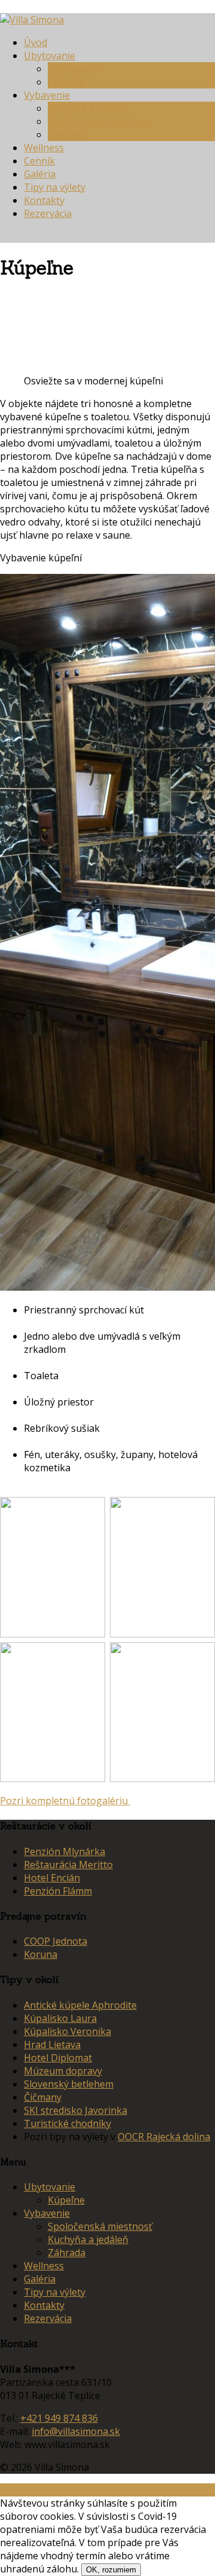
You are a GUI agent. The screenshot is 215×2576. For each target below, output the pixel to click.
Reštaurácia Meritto (68, 1865)
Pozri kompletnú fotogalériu (65, 1801)
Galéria (40, 174)
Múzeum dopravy (63, 2071)
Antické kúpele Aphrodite (80, 2005)
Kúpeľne (66, 82)
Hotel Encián (52, 1878)
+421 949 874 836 (59, 2418)
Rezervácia (48, 213)
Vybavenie (47, 95)
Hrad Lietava (52, 2045)
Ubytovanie (50, 56)
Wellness (44, 148)
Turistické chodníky (67, 2123)
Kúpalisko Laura (60, 2018)
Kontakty (44, 200)
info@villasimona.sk (76, 2431)
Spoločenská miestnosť (100, 121)
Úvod (36, 42)
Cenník (39, 161)
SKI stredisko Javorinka (76, 2110)
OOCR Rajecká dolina (164, 2137)
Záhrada (67, 135)
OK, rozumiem (111, 2570)
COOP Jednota (56, 1941)
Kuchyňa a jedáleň (88, 108)
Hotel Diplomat (58, 2058)
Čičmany (43, 2097)
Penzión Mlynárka (64, 1851)
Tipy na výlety (55, 187)
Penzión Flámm (58, 1891)
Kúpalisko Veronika (67, 2031)
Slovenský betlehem (69, 2084)
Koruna (41, 1954)
